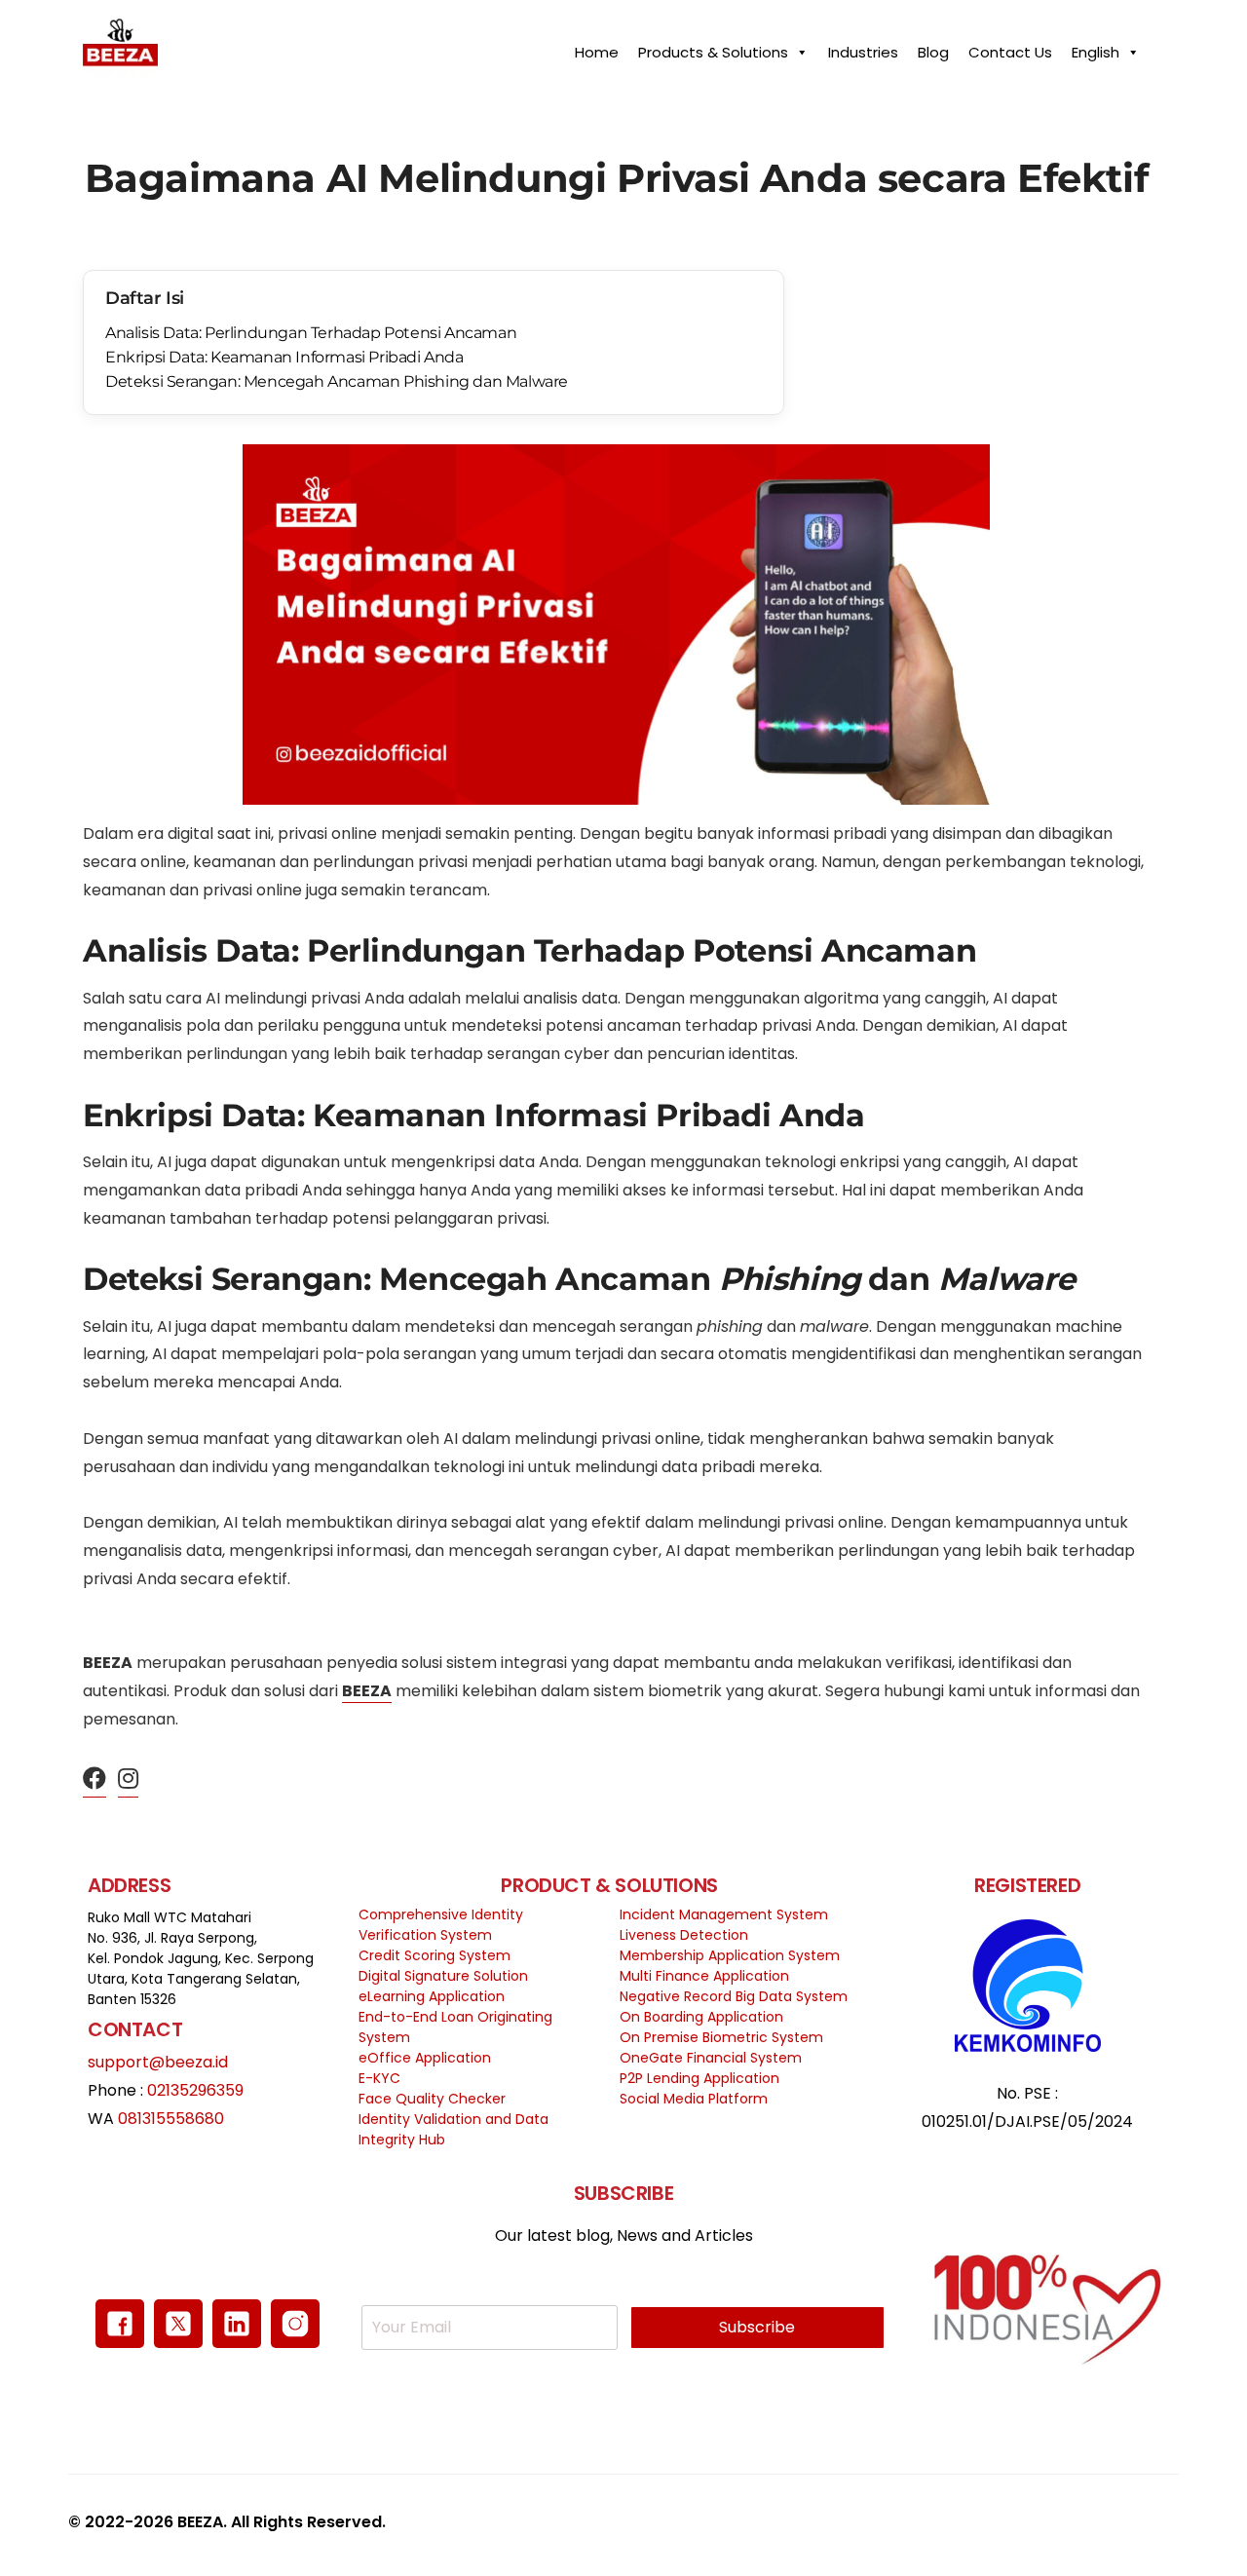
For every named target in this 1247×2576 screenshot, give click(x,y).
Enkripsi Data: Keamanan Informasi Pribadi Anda (284, 357)
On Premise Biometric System (721, 2037)
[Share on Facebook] (94, 1780)
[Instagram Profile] (128, 1780)
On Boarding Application (701, 2017)
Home (597, 47)
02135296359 (195, 2090)
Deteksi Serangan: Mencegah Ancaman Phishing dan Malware (337, 381)
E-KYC (379, 2078)
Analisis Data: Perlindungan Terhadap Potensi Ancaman (311, 333)
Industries (863, 47)
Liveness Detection (684, 1935)
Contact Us (1010, 47)
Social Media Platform (694, 2099)
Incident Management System (724, 1914)
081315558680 (171, 2119)
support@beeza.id (158, 2062)
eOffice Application (425, 2058)
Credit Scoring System (435, 1955)
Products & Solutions (713, 47)
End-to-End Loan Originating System (455, 2027)
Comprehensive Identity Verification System (441, 1925)
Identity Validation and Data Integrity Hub (453, 2129)
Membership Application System (730, 1955)
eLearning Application (432, 1996)
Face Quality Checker (432, 2099)
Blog (933, 47)
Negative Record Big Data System (734, 1996)
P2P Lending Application (699, 2078)
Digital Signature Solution (443, 1976)
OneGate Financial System (711, 2058)
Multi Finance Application (704, 1976)
